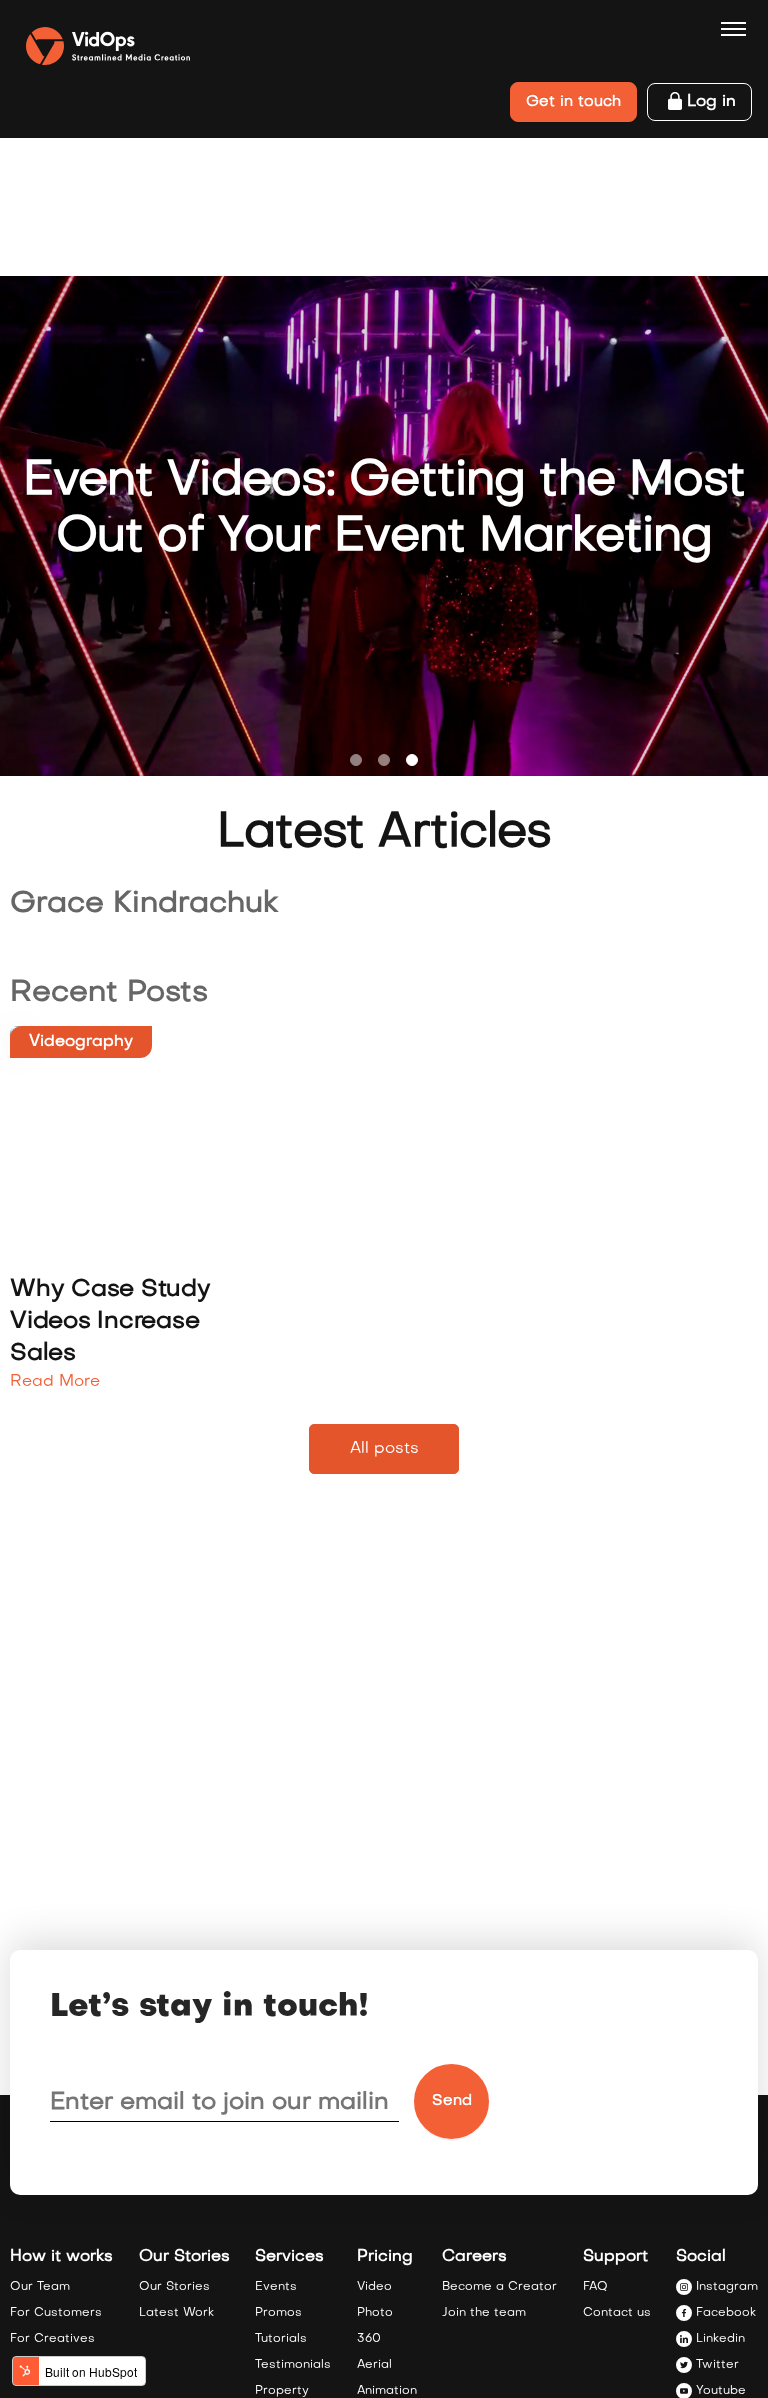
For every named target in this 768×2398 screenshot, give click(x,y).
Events (276, 2287)
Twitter (717, 2365)
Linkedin (720, 2339)
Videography (81, 1042)
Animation (387, 2391)
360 (369, 2339)
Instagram (727, 2287)
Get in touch (573, 102)
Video (374, 2287)
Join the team (484, 2313)
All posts (384, 1449)
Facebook (726, 2313)
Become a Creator (499, 2287)
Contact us (617, 2313)
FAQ (595, 2287)
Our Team (40, 2287)
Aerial (374, 2365)
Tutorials (281, 2339)
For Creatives (52, 2339)
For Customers (56, 2313)
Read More (55, 1382)
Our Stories (174, 2287)
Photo (375, 2313)
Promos (278, 2313)
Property (282, 2391)
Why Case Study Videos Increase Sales (110, 1322)
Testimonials (293, 2365)
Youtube (721, 2391)
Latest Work (176, 2313)
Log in (711, 102)
